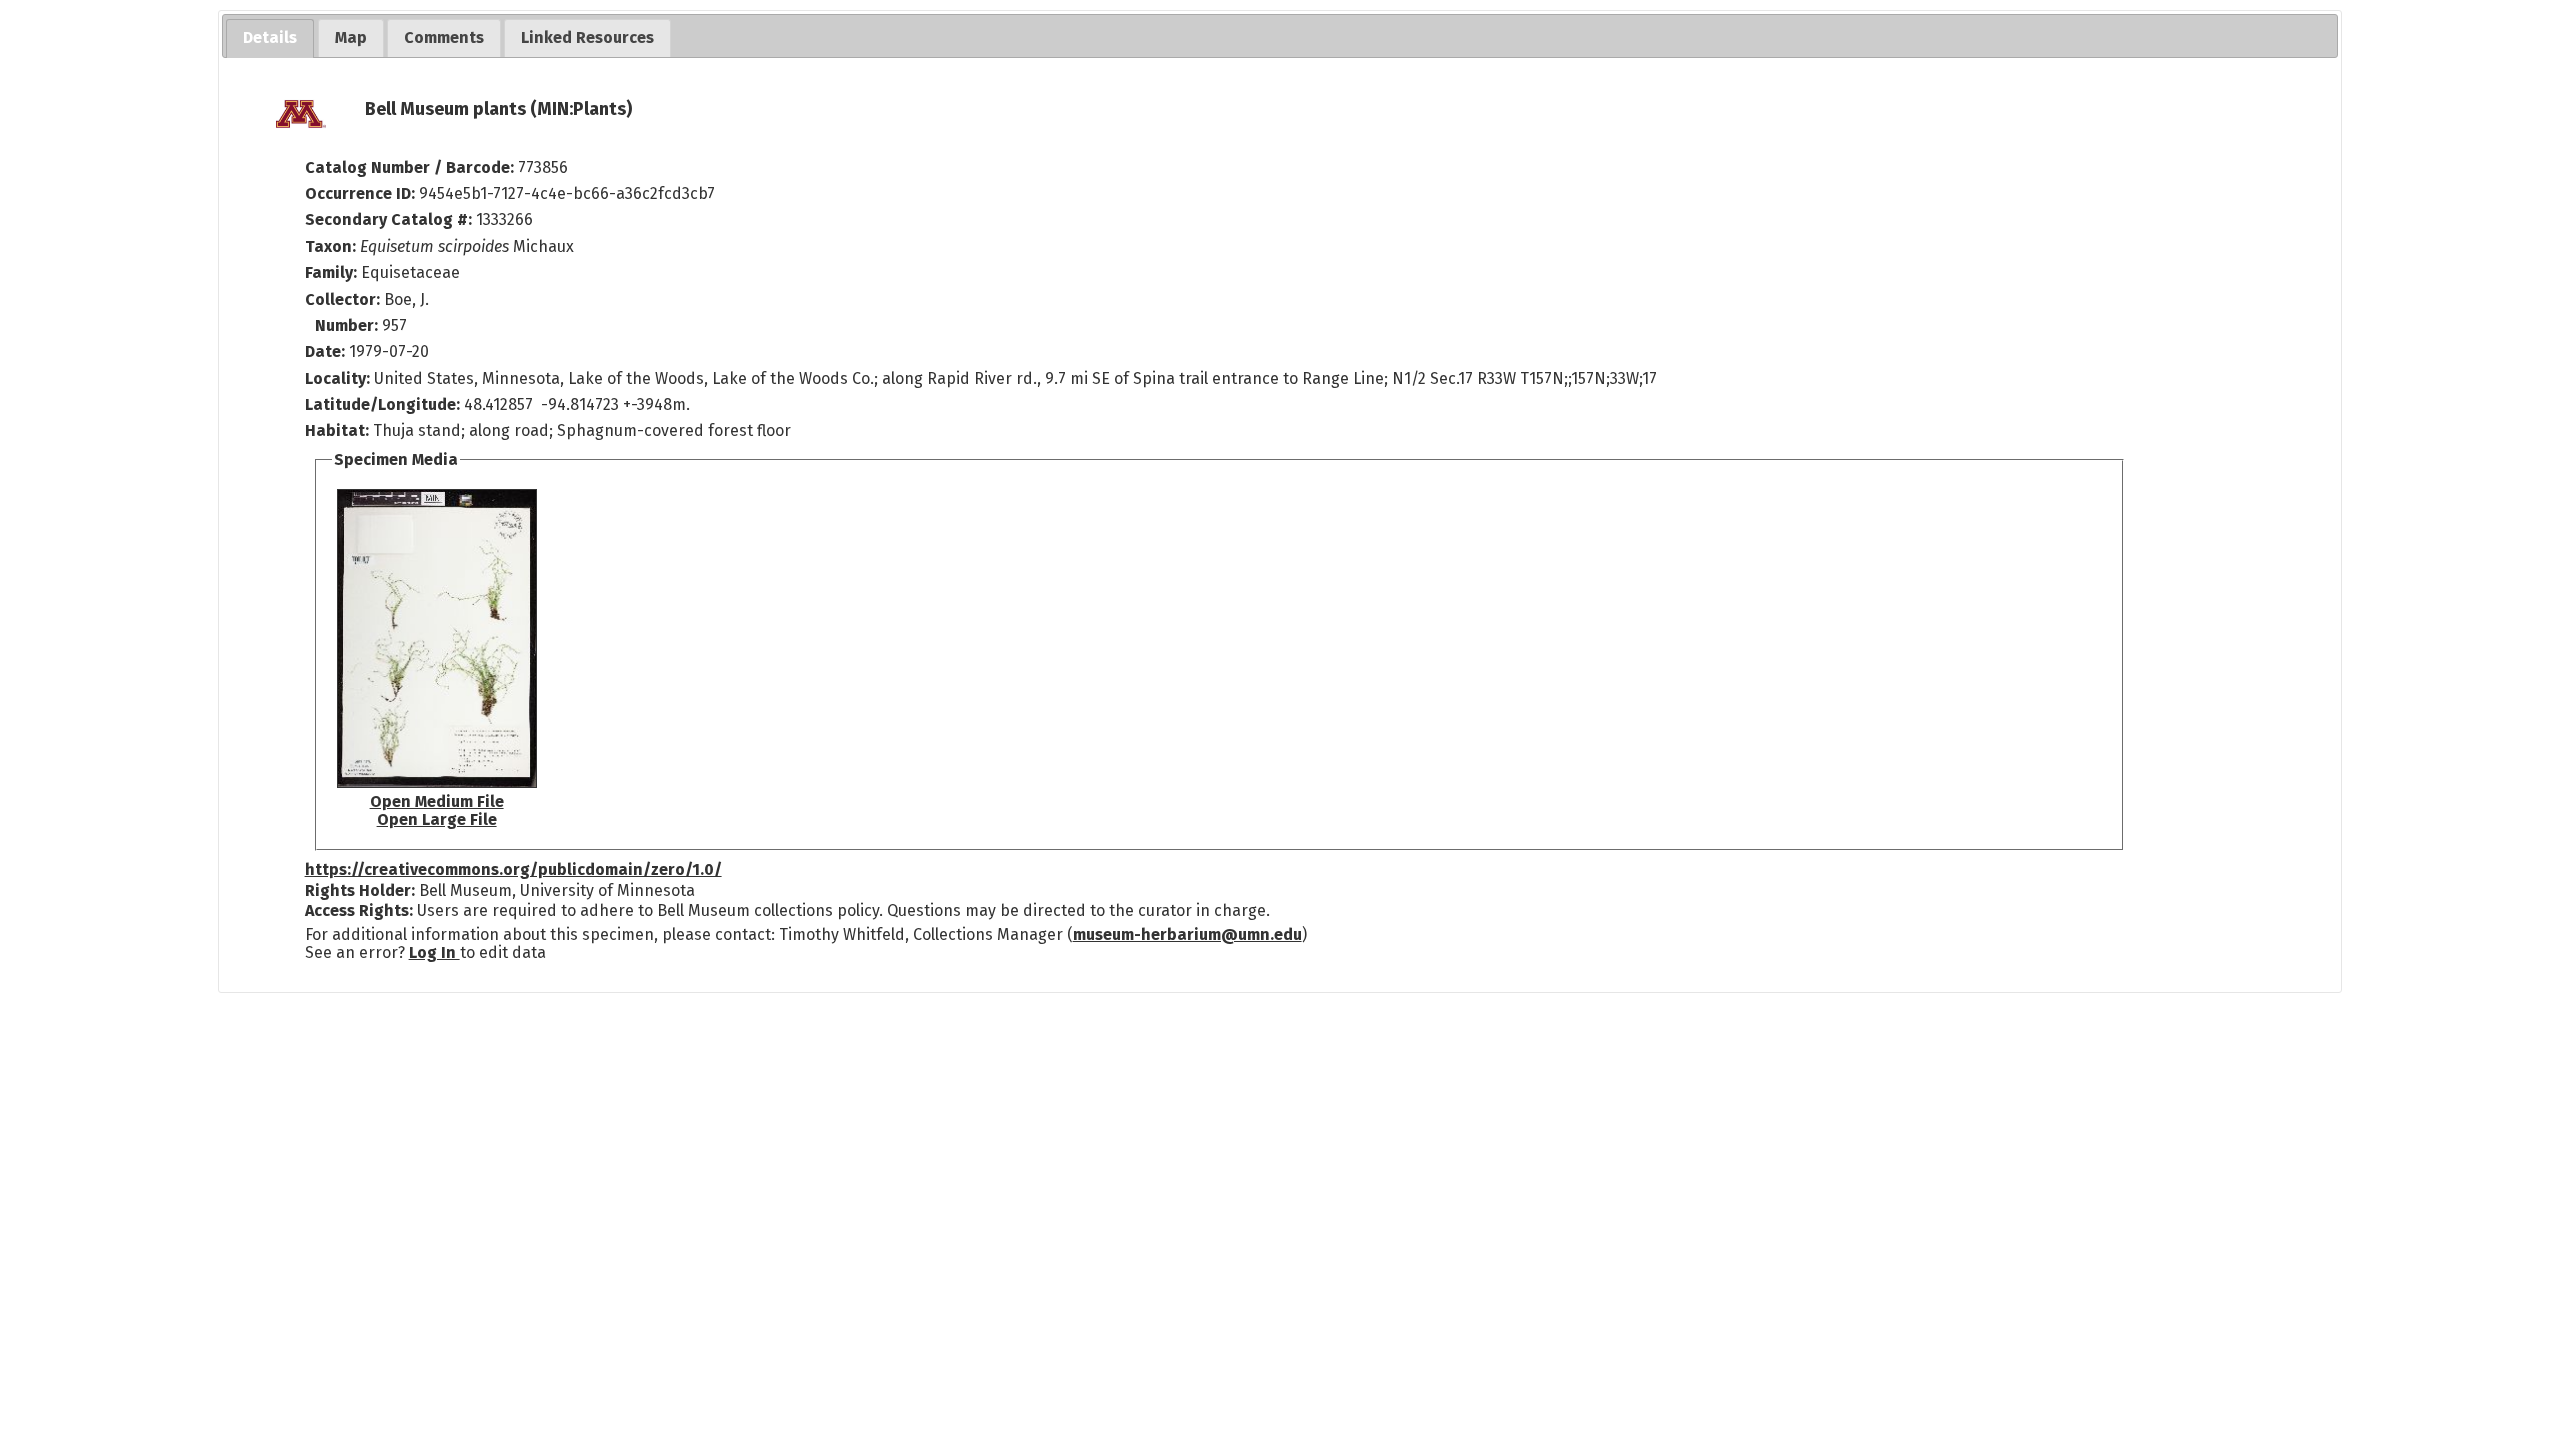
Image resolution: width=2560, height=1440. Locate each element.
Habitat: (339, 430)
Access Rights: (359, 910)
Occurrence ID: (362, 193)
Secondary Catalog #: (388, 219)
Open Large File (437, 819)
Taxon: (330, 246)
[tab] (270, 38)
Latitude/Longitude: (382, 404)
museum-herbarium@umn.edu (1187, 934)
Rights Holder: (360, 890)
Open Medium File (437, 801)
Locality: (337, 378)
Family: (331, 272)
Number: (348, 325)
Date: (325, 351)
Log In (434, 952)
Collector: (344, 299)
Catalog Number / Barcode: (411, 167)
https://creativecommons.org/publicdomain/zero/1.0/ (513, 869)
